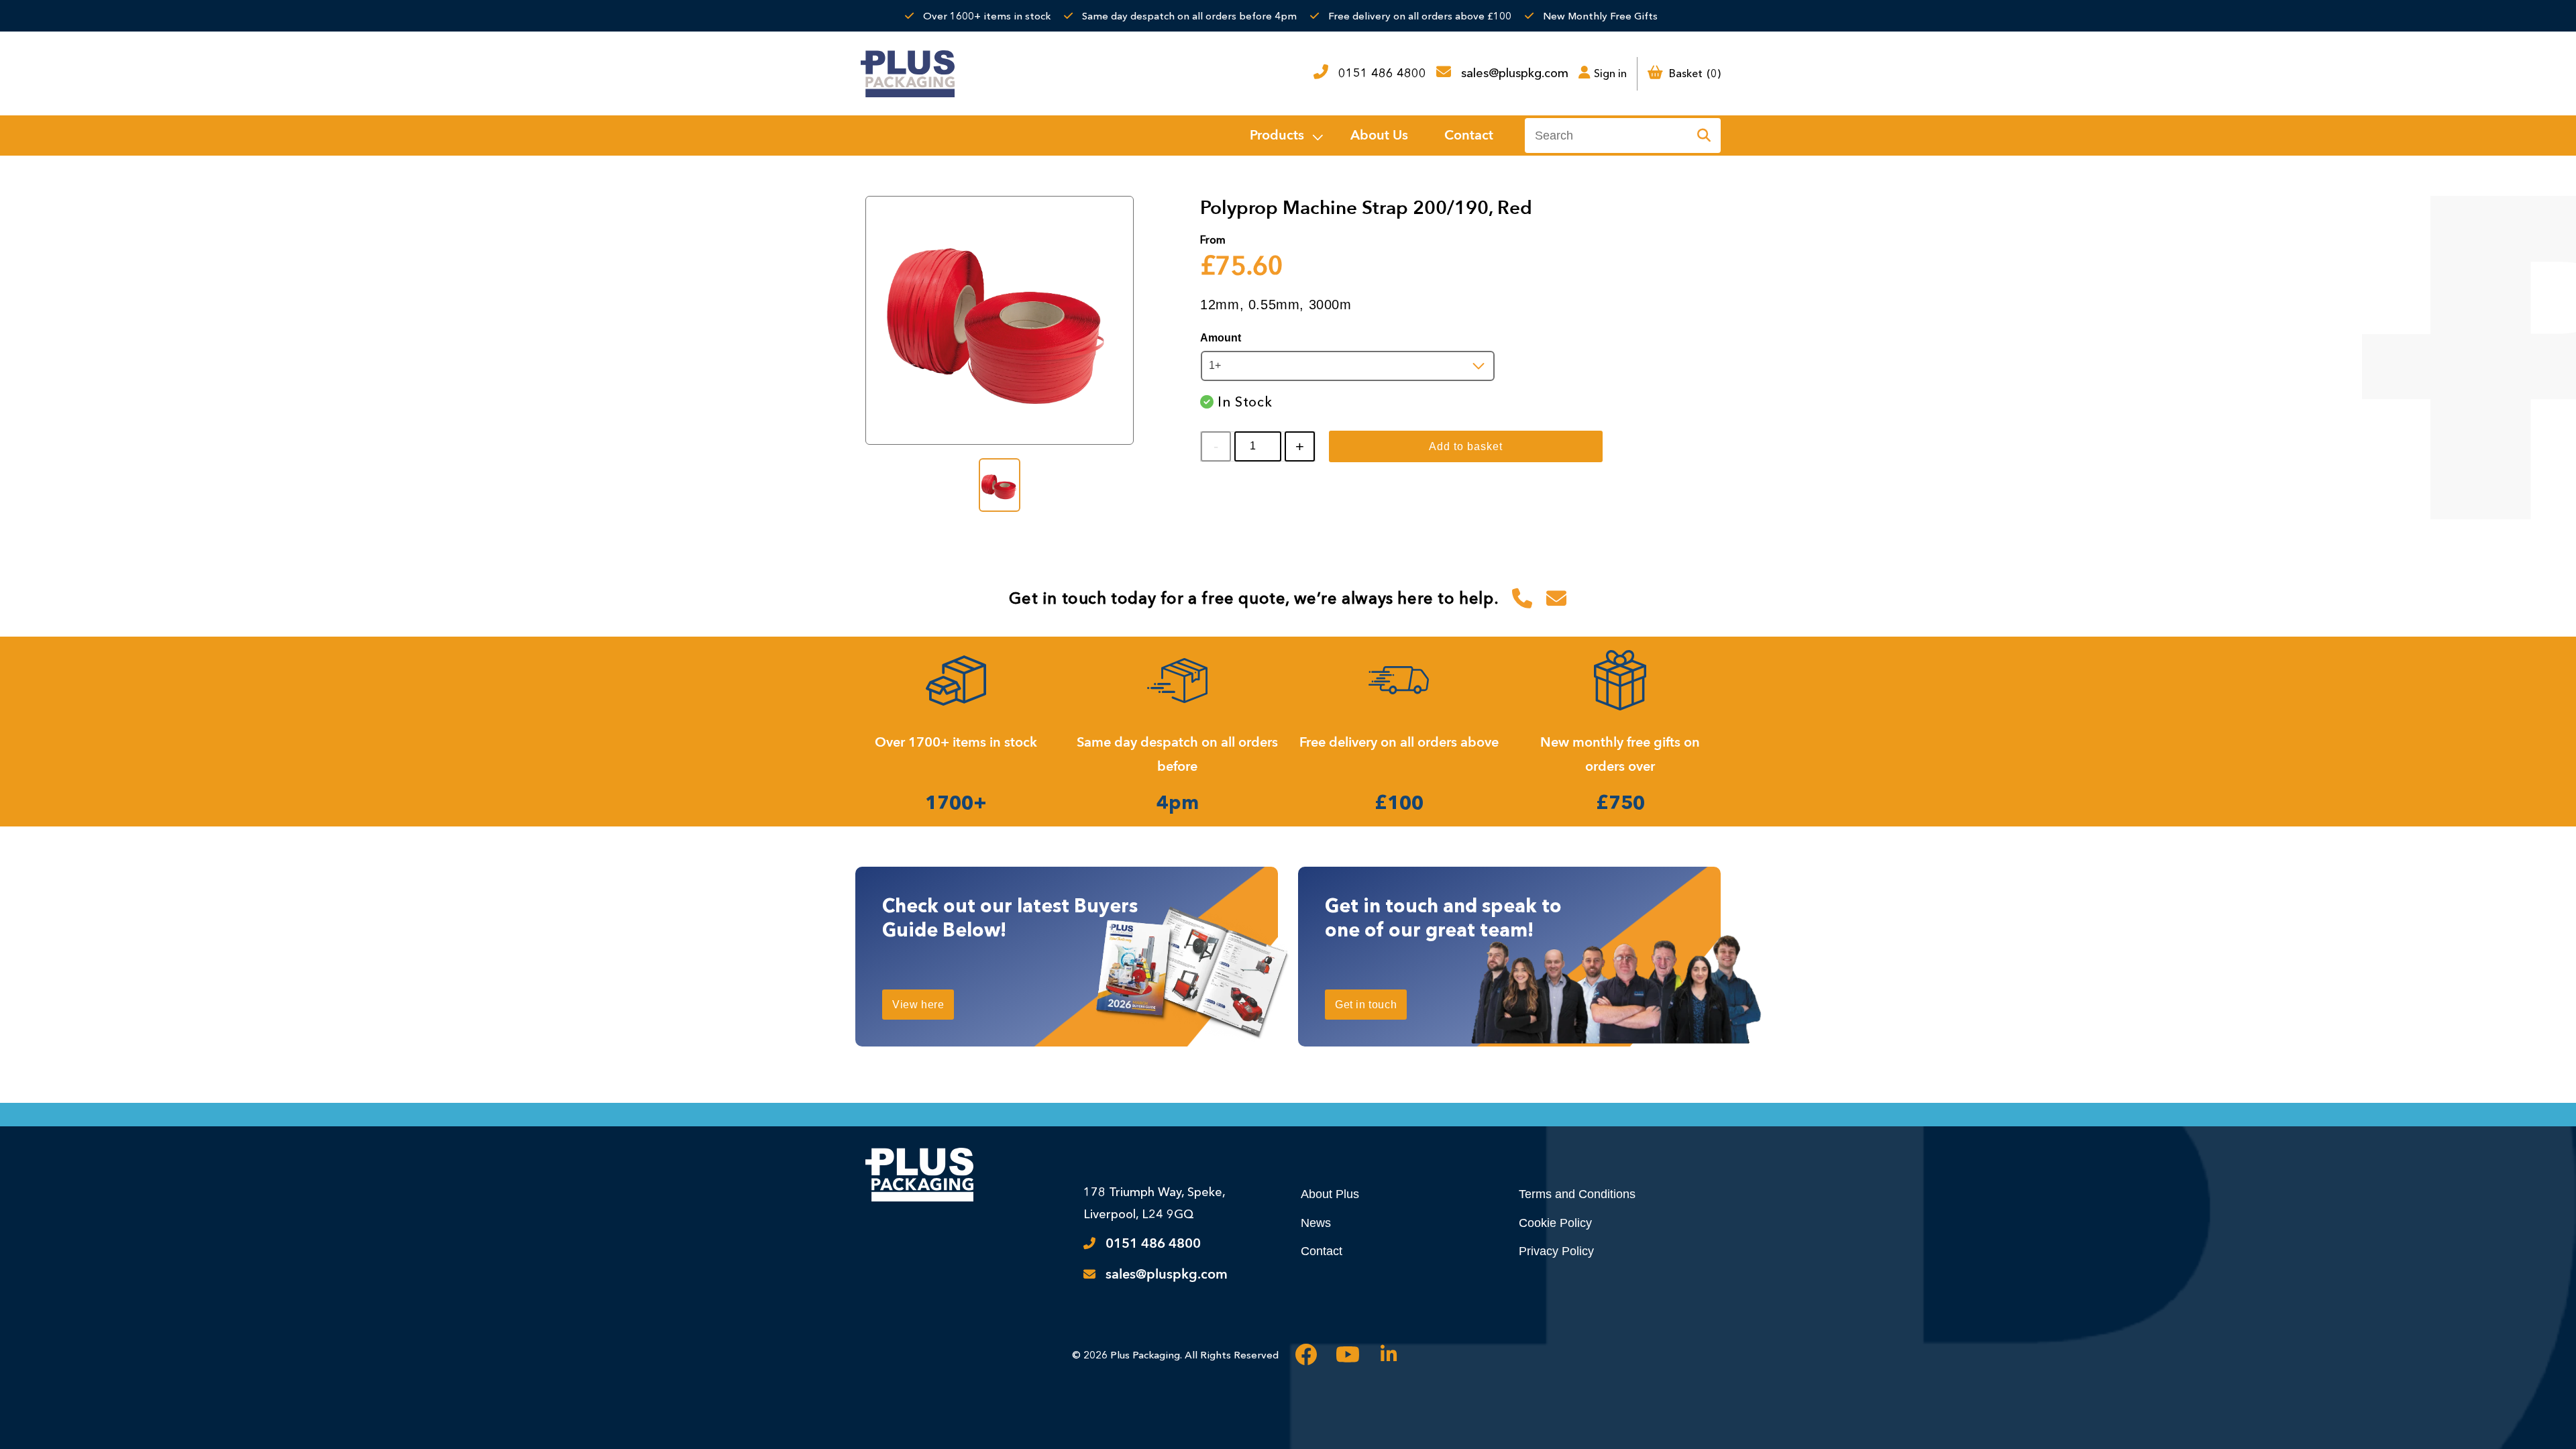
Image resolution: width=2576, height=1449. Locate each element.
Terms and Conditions (1577, 1194)
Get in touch (1366, 1005)
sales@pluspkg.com (1515, 73)
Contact (1322, 1251)
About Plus (1330, 1194)
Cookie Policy (1555, 1223)
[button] (1285, 136)
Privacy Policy (1556, 1251)
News (1316, 1223)
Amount (1221, 338)
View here (918, 1005)
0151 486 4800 (1382, 73)
